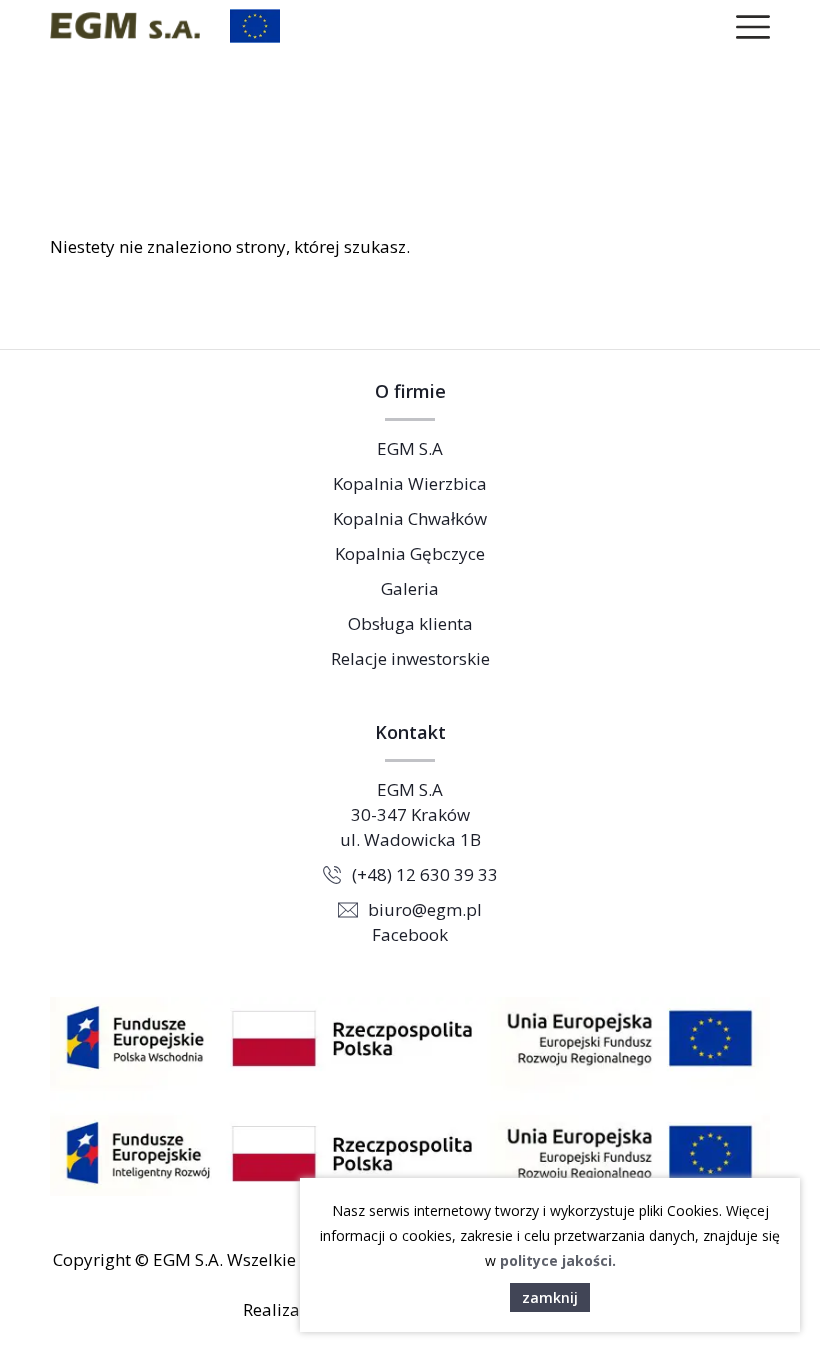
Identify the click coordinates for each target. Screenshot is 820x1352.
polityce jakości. (558, 1260)
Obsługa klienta (410, 623)
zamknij (550, 1297)
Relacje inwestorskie (410, 658)
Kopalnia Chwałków (410, 518)
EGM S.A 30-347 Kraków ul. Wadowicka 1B (410, 814)
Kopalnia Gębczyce (410, 553)
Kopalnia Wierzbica (410, 483)
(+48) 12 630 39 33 (425, 874)
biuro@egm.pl (425, 909)
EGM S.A (410, 448)
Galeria (410, 588)
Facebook (410, 934)
